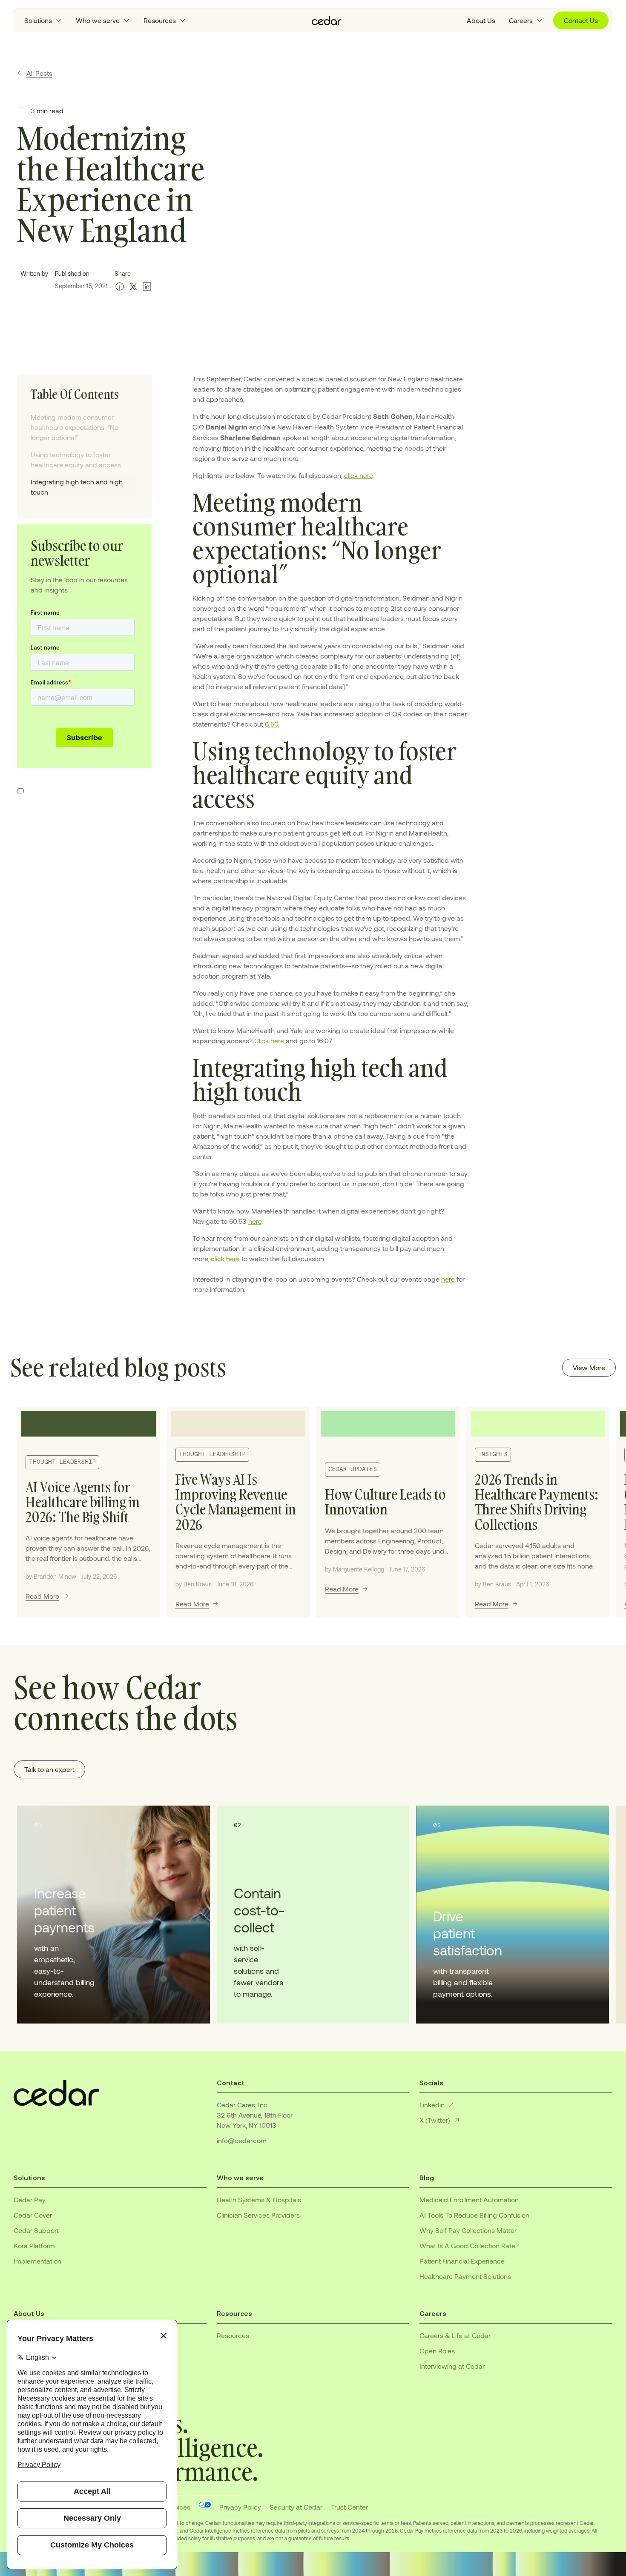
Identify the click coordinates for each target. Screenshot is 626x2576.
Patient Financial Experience (462, 2261)
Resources (233, 2335)
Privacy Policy (240, 2507)
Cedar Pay (30, 2200)
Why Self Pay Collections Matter (468, 2230)
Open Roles (437, 2351)
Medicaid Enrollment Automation (469, 2200)
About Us (481, 20)
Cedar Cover (33, 2215)
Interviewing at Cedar (452, 2366)
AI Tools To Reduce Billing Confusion (474, 2215)
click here (358, 475)
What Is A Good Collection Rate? (469, 2245)
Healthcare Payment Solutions (465, 2276)
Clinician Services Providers (258, 2215)
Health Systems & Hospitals (259, 2200)
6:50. (272, 724)
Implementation (37, 2261)
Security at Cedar (296, 2507)
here (255, 1221)
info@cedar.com (242, 2140)
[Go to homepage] (327, 21)
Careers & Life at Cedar (455, 2335)
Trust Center (349, 2507)
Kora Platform (34, 2245)
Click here (269, 1040)
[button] (43, 20)
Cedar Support (36, 2230)
